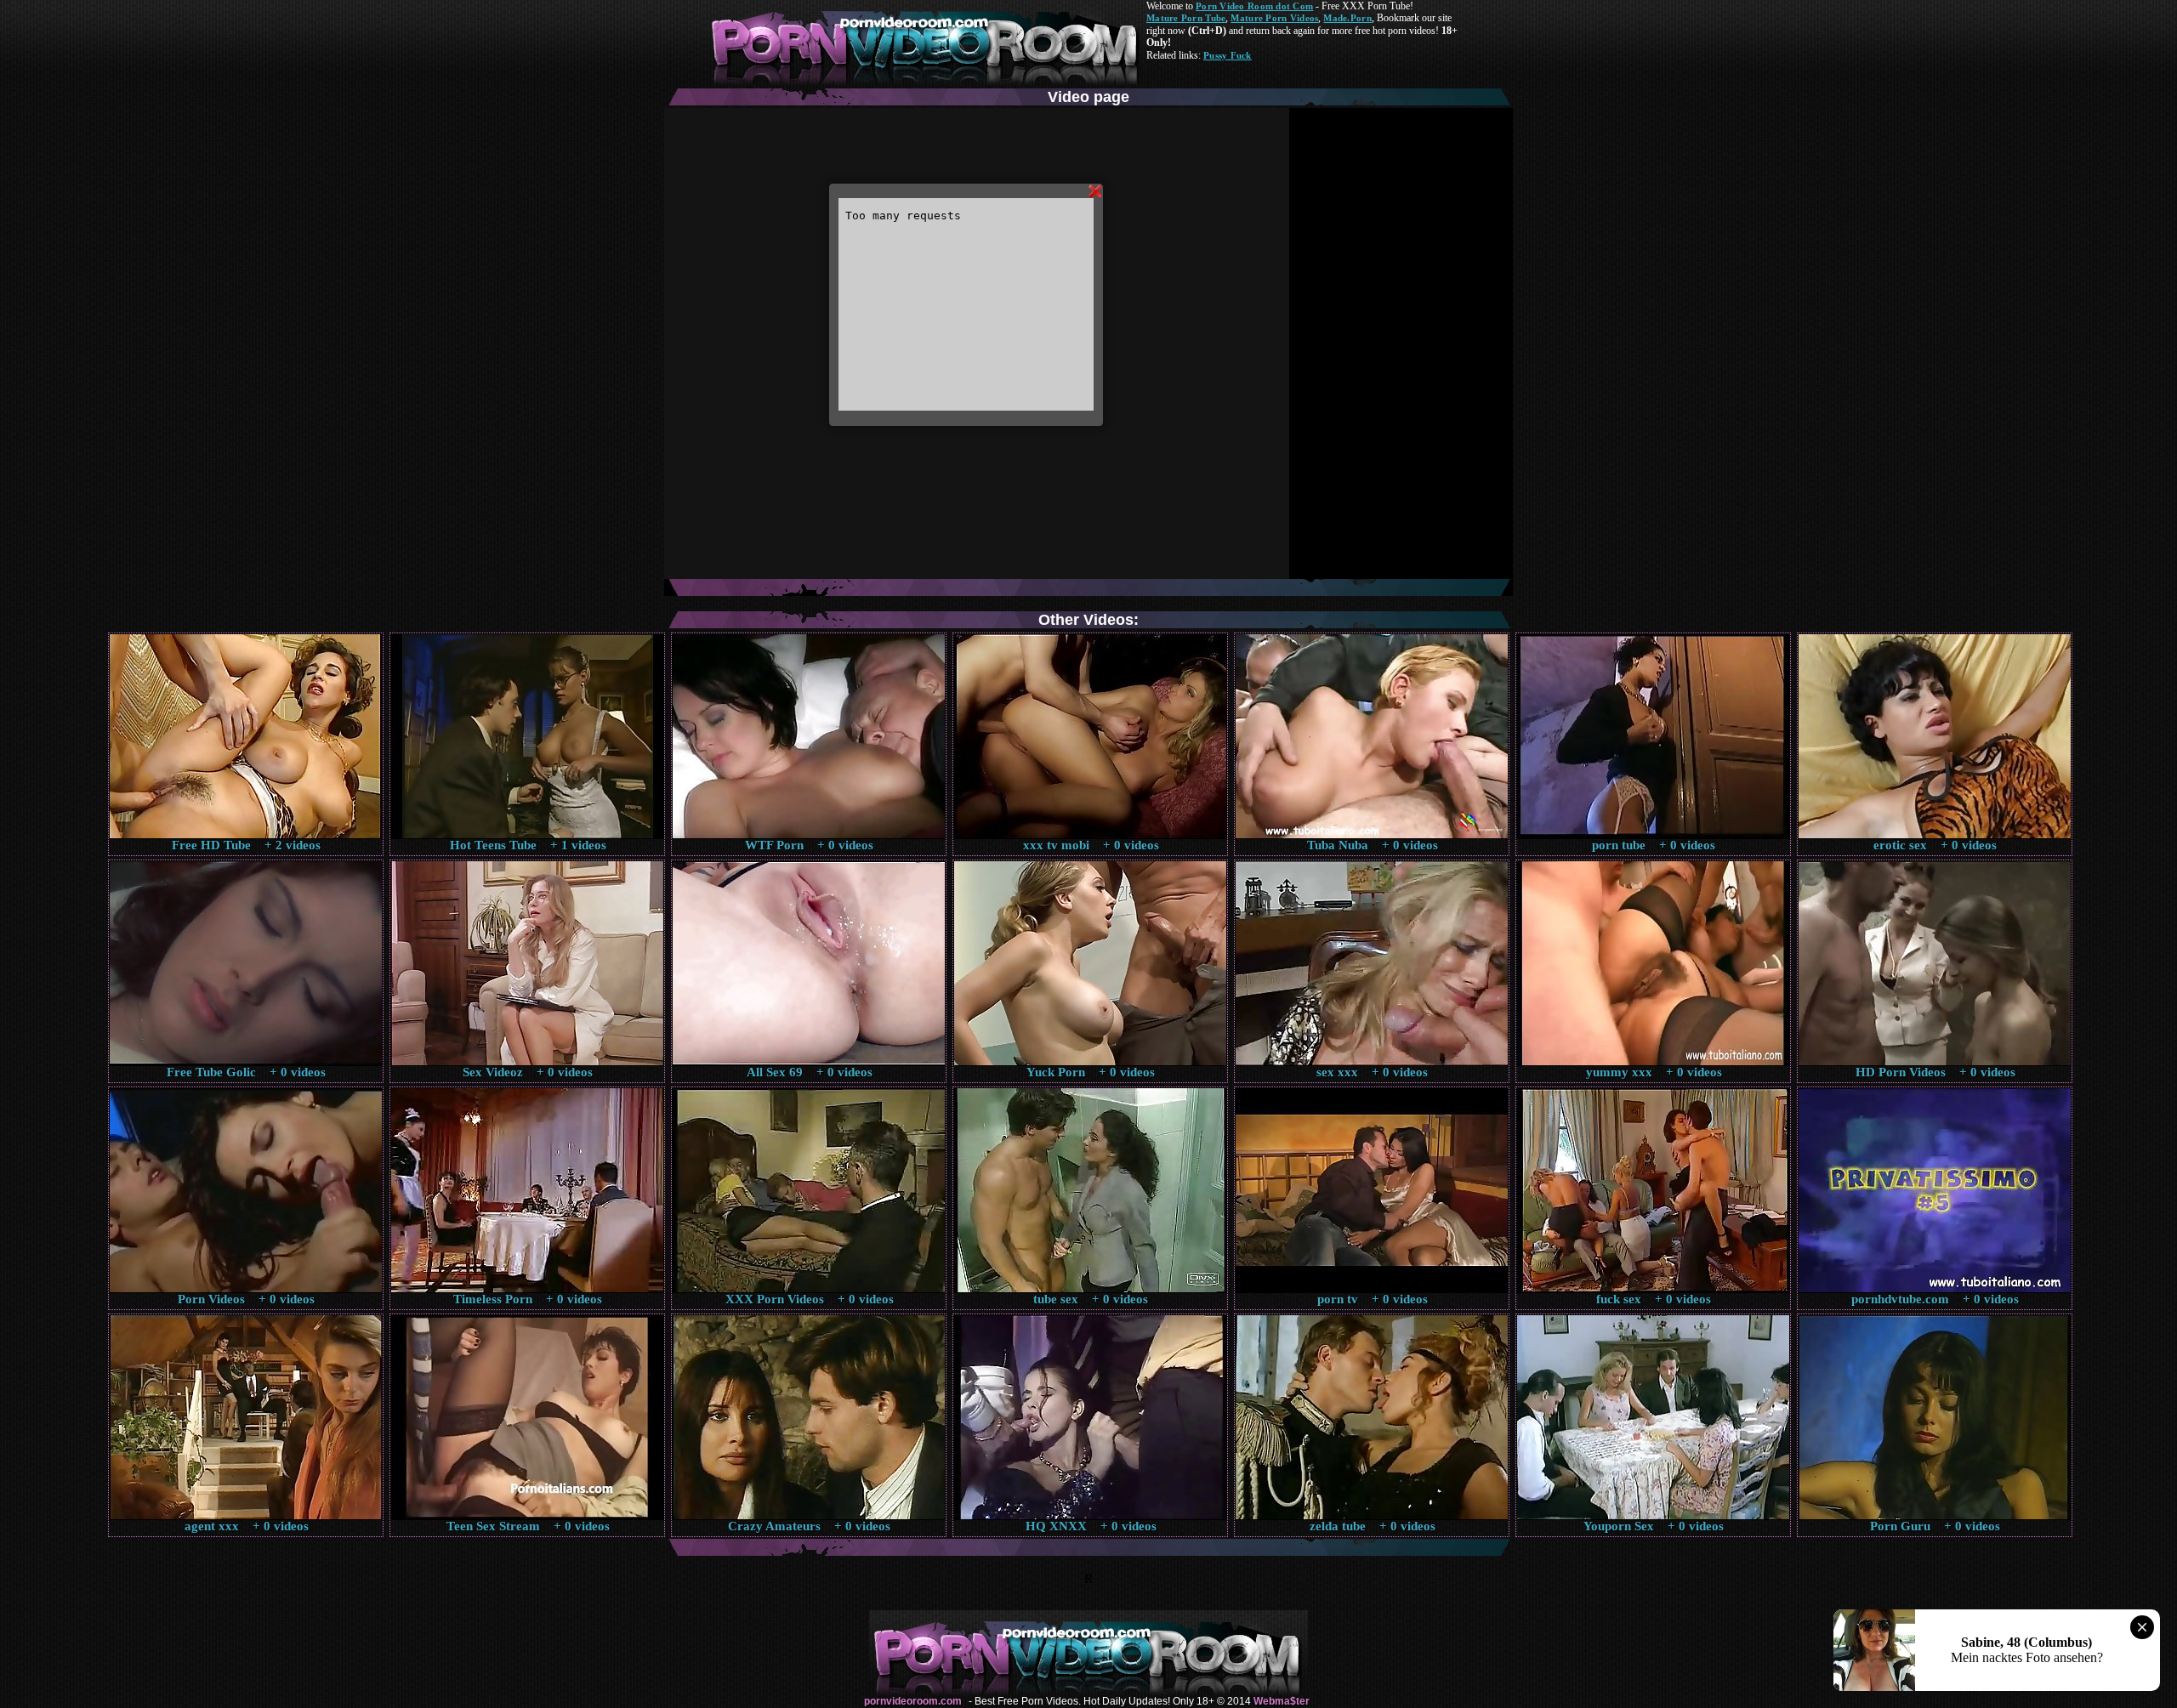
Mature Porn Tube (1186, 18)
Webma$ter (1282, 1701)
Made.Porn (1347, 18)
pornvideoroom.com (913, 1701)
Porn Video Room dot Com (1254, 6)
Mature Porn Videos (1274, 18)
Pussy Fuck (1228, 55)
